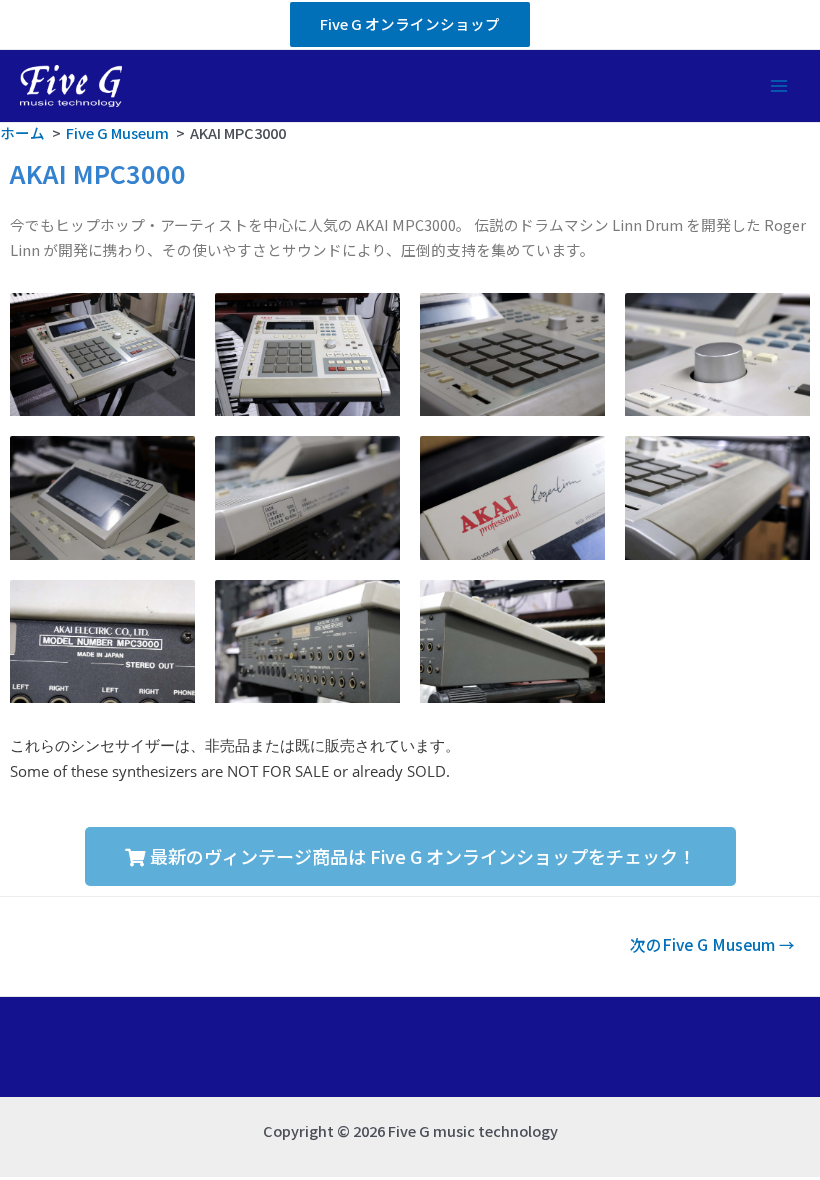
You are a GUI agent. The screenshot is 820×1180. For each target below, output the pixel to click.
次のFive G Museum (712, 944)
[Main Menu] (779, 86)
